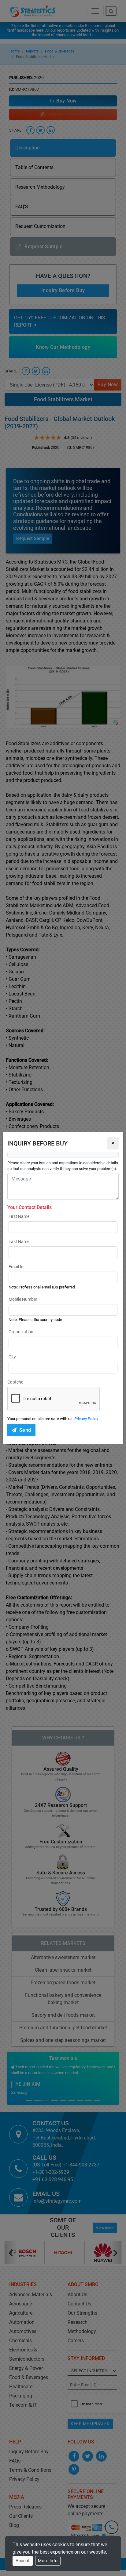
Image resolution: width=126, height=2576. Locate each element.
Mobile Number (23, 1299)
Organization (21, 1332)
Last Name (19, 1242)
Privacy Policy (86, 1419)
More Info (48, 2561)
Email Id (16, 1267)
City (12, 1357)
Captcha (15, 1382)
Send (25, 1430)
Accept (23, 2561)
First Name (19, 1216)
